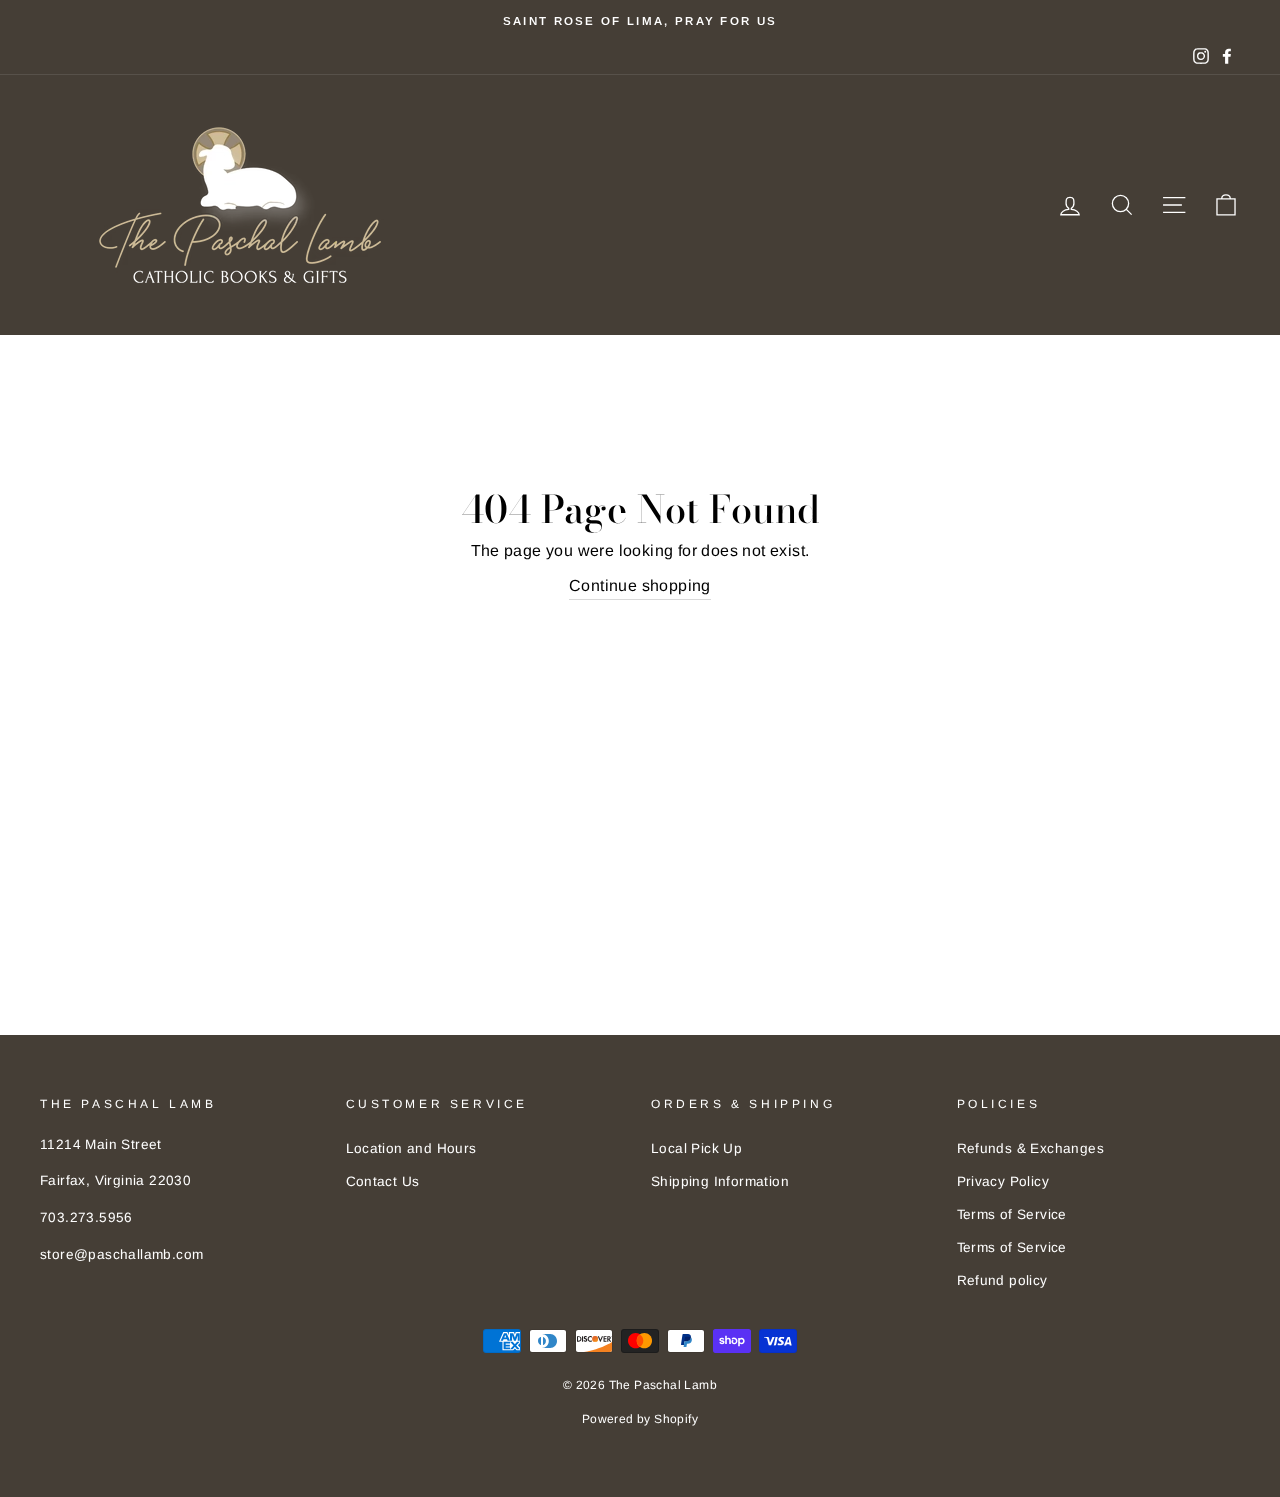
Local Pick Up (696, 1148)
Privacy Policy (1003, 1181)
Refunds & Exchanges (1031, 1148)
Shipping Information (720, 1181)
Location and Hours (411, 1148)
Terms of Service (1012, 1214)
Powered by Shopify (640, 1419)
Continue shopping (640, 585)
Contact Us (383, 1181)
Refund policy (1002, 1280)
